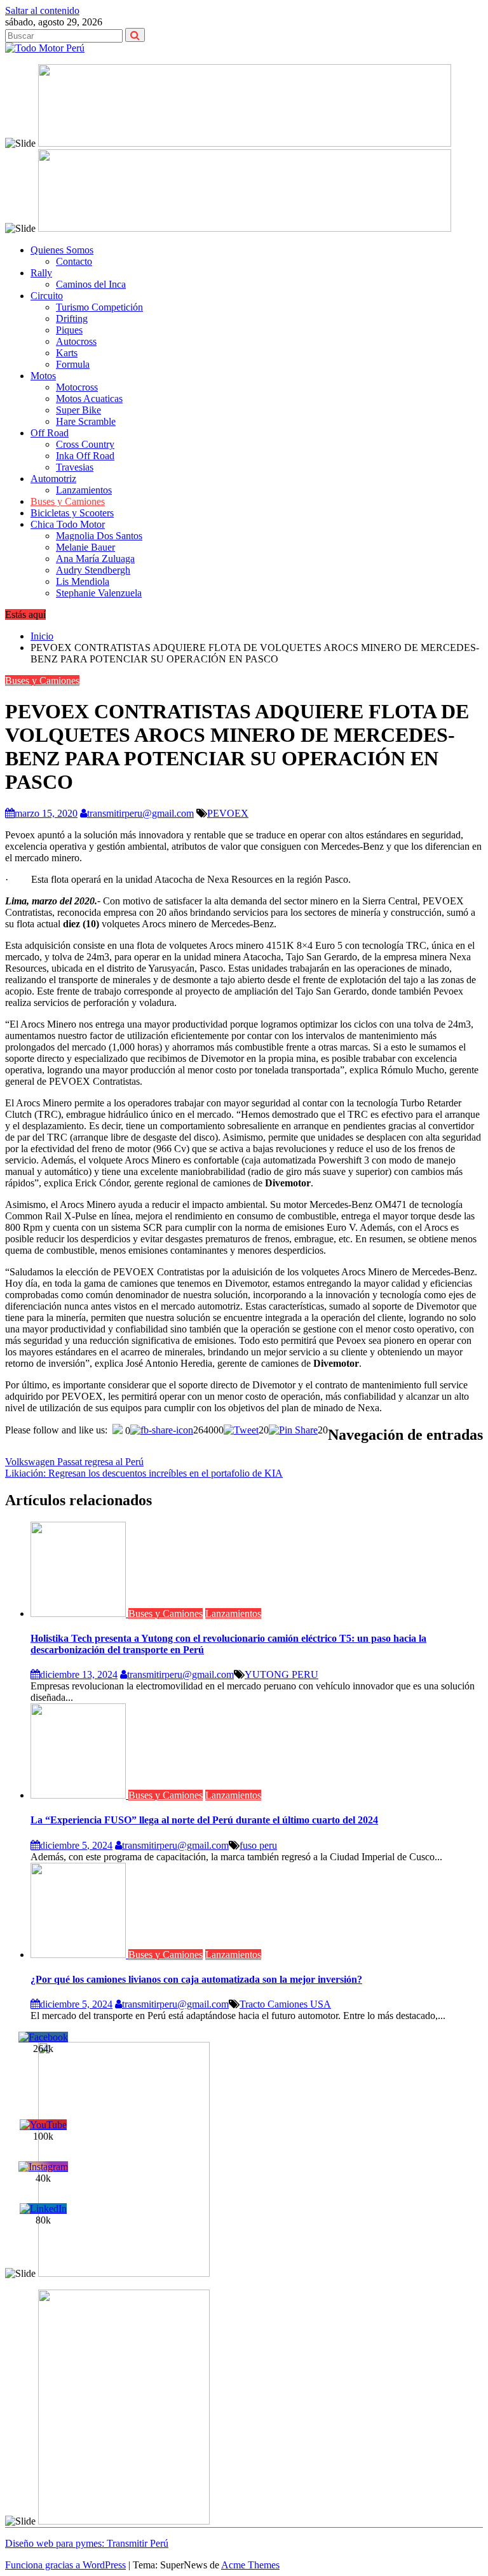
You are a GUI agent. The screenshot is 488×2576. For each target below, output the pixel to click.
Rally (41, 273)
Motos (43, 376)
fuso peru (258, 1845)
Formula (73, 364)
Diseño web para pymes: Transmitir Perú (87, 2543)
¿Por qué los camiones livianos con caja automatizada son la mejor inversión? (196, 1979)
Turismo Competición (99, 307)
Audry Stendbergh (93, 570)
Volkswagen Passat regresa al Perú (74, 1462)
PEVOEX (228, 813)
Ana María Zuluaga (95, 559)
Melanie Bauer (85, 547)
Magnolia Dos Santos (99, 536)
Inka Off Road (85, 456)
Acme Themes (250, 2565)
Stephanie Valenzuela (99, 593)
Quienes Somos (62, 250)
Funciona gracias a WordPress (65, 2565)
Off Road (50, 433)
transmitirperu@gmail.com (140, 813)
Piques (69, 330)
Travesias (75, 467)
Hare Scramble (86, 421)
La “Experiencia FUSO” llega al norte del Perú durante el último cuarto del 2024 (204, 1820)
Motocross (77, 387)
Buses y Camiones (68, 501)
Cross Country (85, 444)
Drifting (72, 319)
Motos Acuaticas (89, 399)
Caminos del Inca (91, 284)
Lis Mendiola (83, 581)
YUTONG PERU (281, 1674)
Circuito (47, 296)
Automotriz (53, 479)
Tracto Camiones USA (285, 2004)
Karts (67, 353)
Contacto (74, 261)
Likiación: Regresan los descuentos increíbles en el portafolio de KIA (144, 1473)
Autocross (76, 341)
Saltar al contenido (42, 10)
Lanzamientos (84, 490)
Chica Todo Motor (68, 524)
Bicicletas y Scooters (72, 513)
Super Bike (78, 410)
